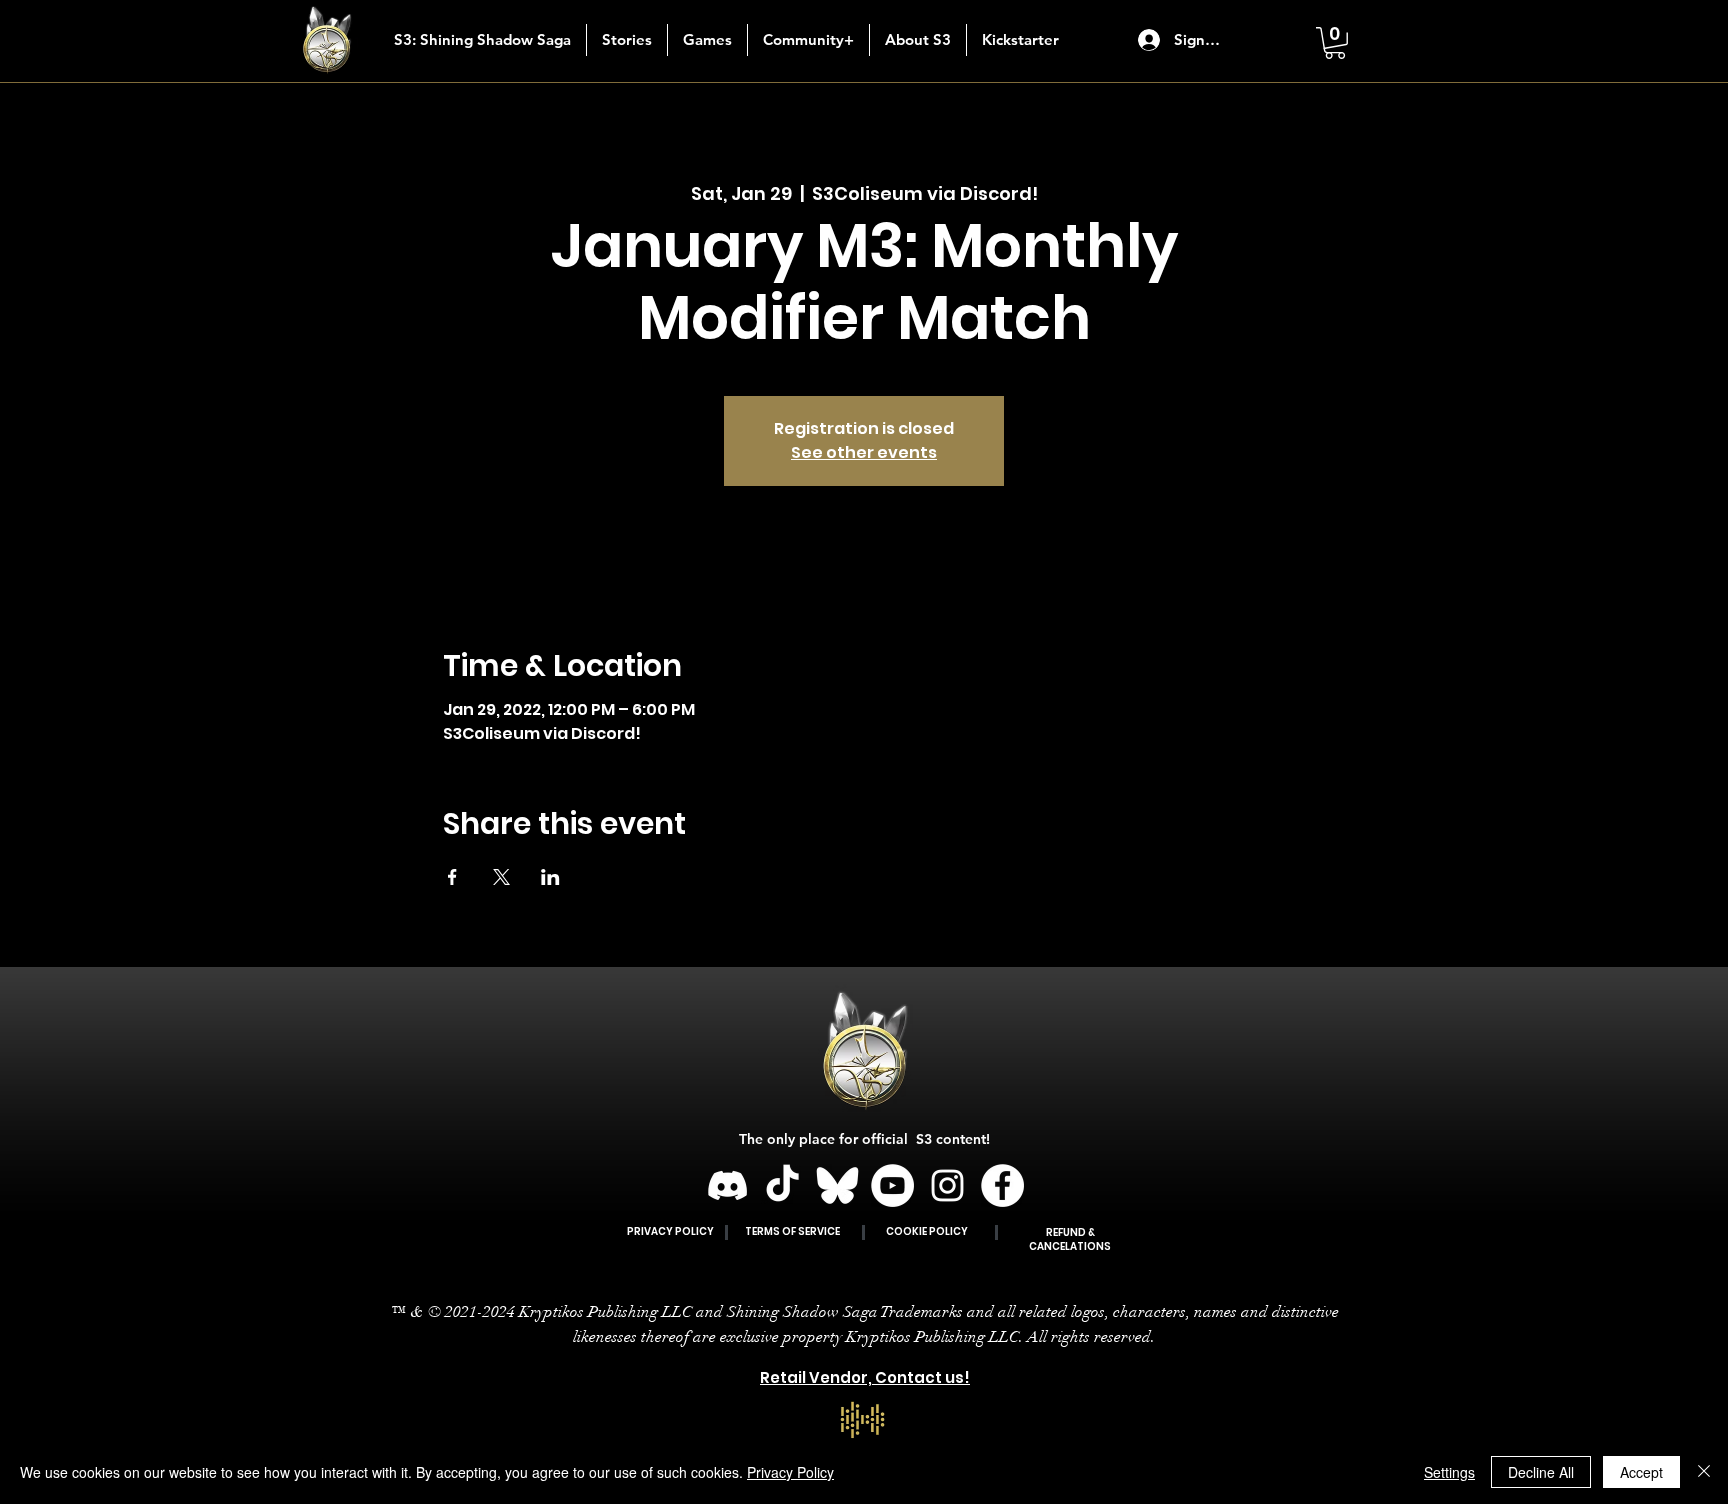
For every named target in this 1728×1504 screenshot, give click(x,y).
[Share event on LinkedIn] (550, 877)
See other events (864, 452)
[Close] (1704, 1472)
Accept (1641, 1472)
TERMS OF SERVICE (792, 1231)
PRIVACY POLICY (670, 1231)
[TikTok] (782, 1185)
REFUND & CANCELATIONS (1070, 1239)
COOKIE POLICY (927, 1231)
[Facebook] (1002, 1185)
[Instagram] (947, 1185)
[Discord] (727, 1185)
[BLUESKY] (837, 1185)
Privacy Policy (790, 1472)
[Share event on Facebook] (452, 877)
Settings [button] (1449, 1472)
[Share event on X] (501, 877)
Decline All (1541, 1472)
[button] (626, 40)
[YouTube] (892, 1185)
